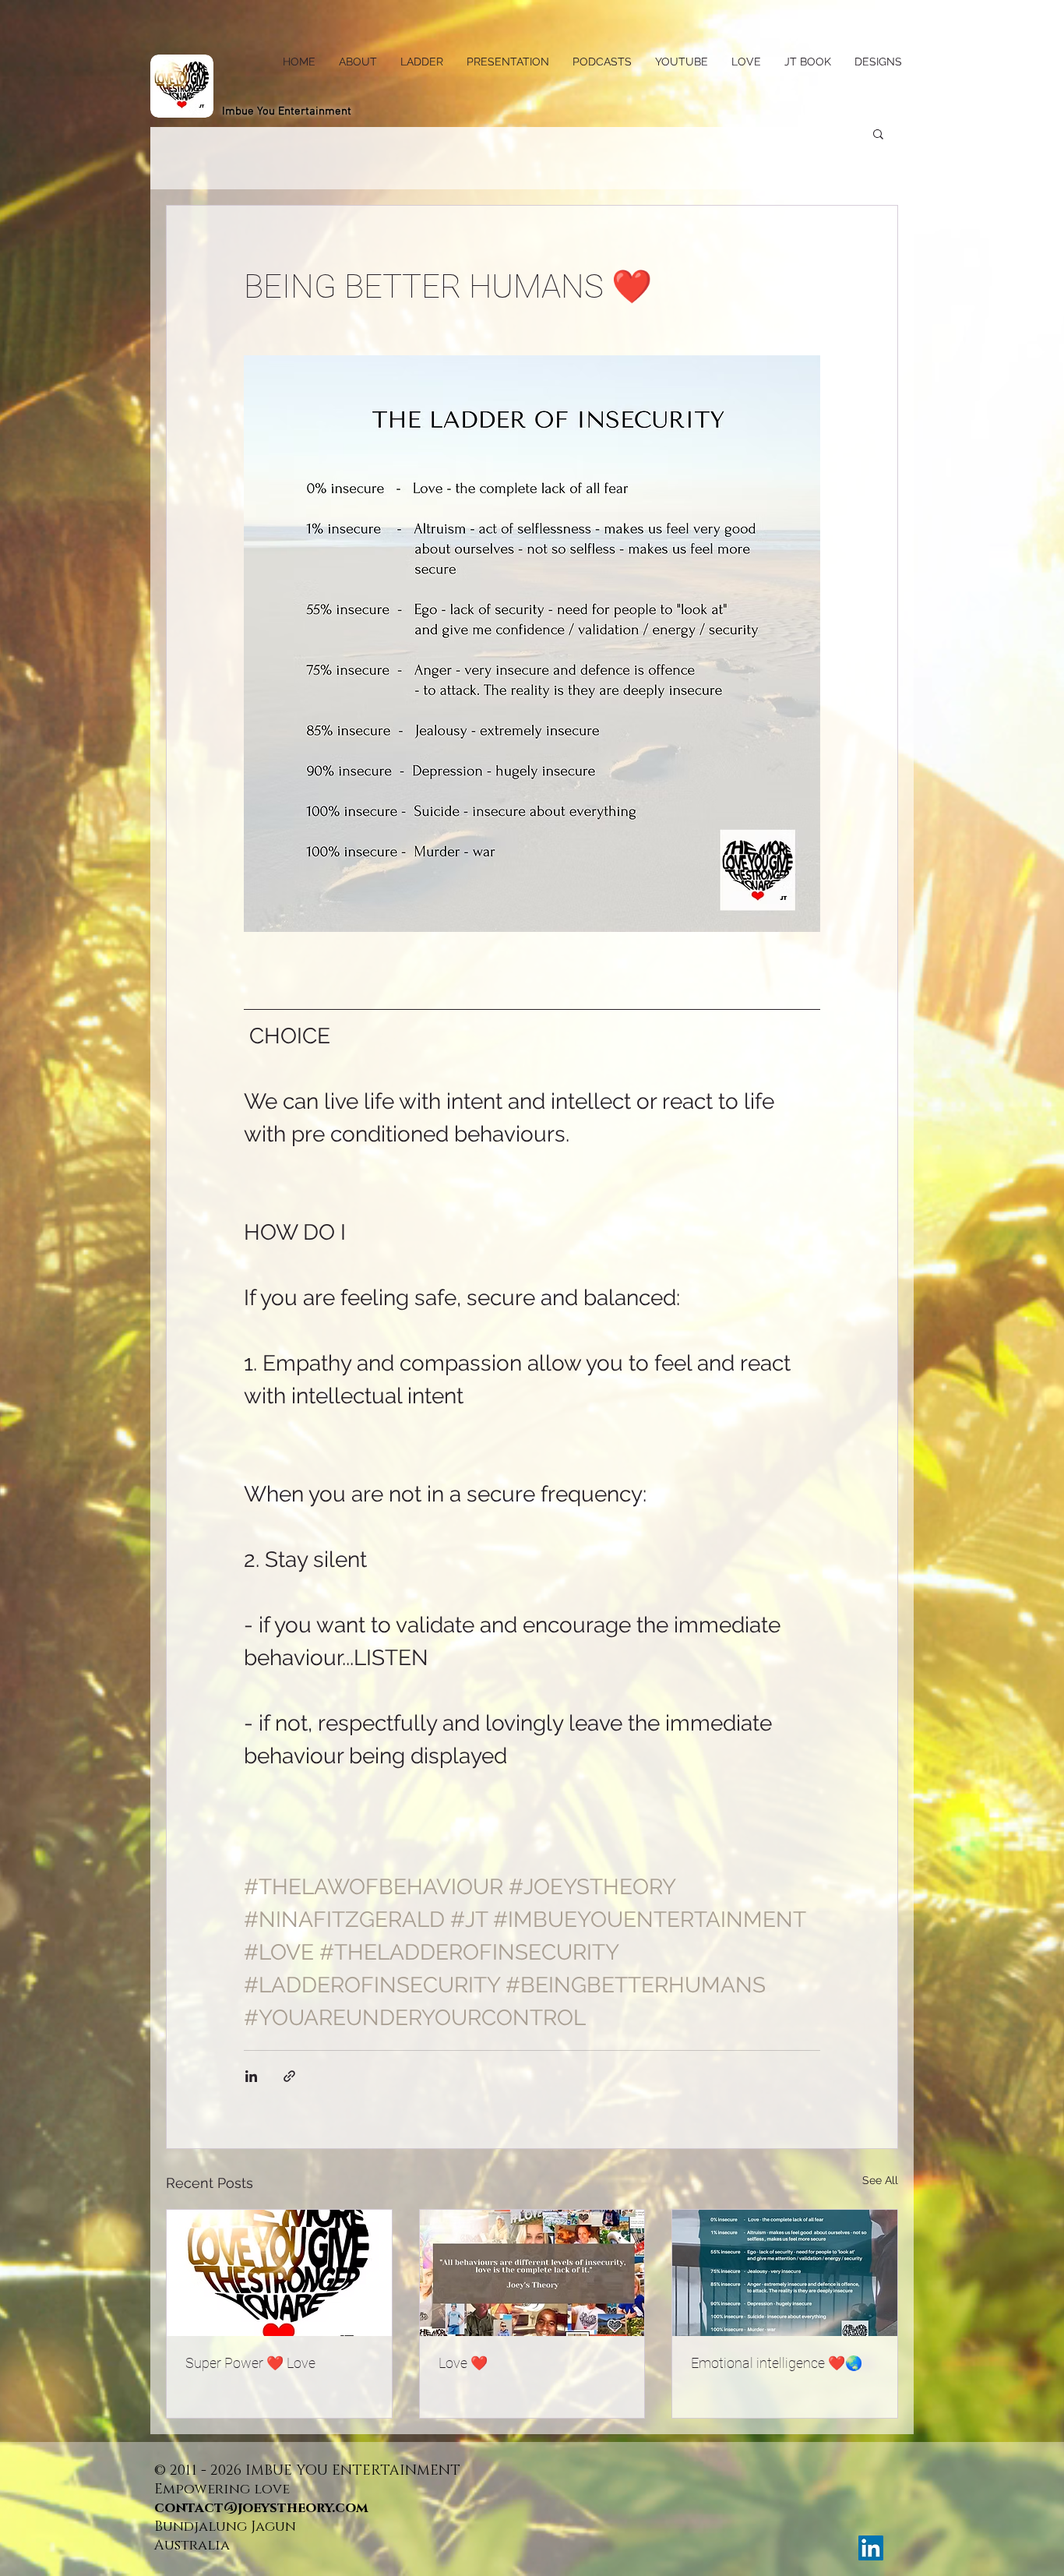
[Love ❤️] (532, 2273)
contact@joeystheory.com (261, 2508)
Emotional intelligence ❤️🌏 (777, 2363)
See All (880, 2180)
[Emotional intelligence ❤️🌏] (785, 2273)
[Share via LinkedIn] (251, 2076)
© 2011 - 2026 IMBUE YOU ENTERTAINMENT (309, 2471)
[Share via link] (289, 2076)
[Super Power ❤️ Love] (279, 2273)
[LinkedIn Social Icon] (871, 2548)
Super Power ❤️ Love (250, 2363)
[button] (878, 133)
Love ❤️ (463, 2363)
